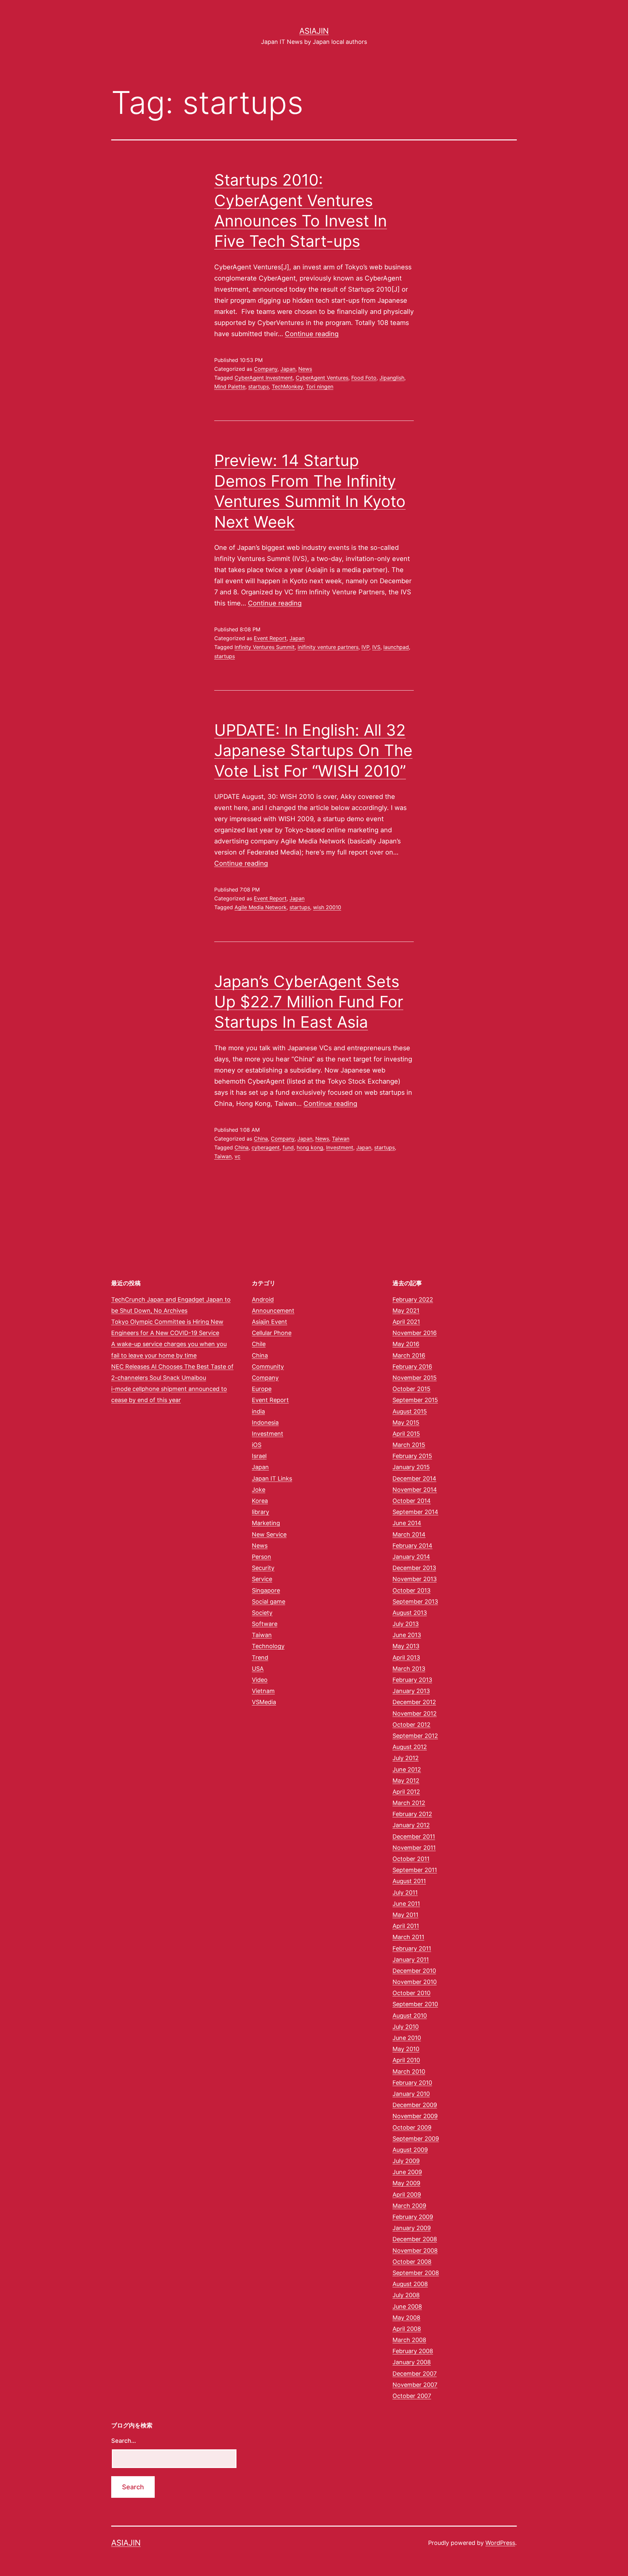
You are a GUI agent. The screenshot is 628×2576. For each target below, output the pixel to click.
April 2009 (407, 2195)
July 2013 (406, 1624)
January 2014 (411, 1557)
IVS (376, 647)
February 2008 (413, 2351)
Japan (288, 369)
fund (288, 1147)
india (258, 1411)
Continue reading (312, 334)
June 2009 (407, 2172)
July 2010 (406, 2027)
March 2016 (409, 1355)
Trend (260, 1657)
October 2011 (411, 1859)
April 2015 (406, 1434)
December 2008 (415, 2239)
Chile (259, 1344)
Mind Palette (230, 387)
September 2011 (415, 1870)
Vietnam (263, 1691)
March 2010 (409, 2072)
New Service (269, 1534)
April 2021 (406, 1322)
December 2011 (414, 1837)
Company (266, 369)
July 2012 (406, 1758)
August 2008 (410, 2284)
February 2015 (412, 1456)
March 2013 (409, 1669)
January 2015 (411, 1467)
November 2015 (415, 1378)
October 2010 (411, 1993)
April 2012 (406, 1792)
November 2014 (415, 1490)
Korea (260, 1501)
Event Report (270, 638)
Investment (340, 1147)
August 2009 (410, 2150)
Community (268, 1367)
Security (263, 1568)
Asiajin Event (270, 1322)
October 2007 (412, 2396)
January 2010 (411, 2094)
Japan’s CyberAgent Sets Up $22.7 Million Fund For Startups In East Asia (309, 1002)
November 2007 (415, 2385)
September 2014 (415, 1512)
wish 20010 (327, 907)
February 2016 (412, 1367)
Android (263, 1299)
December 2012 (414, 1702)
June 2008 (407, 2306)
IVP (365, 647)
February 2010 (412, 2083)
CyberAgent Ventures (322, 378)
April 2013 (406, 1657)
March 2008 (409, 2340)
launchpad (396, 647)
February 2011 (412, 1948)
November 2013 (415, 1579)
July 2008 (406, 2295)
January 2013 (411, 1691)
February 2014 (412, 1546)
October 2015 (411, 1389)
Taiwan (341, 1139)
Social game (269, 1602)
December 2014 (414, 1478)
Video (260, 1680)
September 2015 (415, 1400)
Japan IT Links (272, 1478)
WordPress (500, 2543)
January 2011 (411, 1960)
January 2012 (411, 1825)
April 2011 (406, 1926)
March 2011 (408, 1937)
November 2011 (414, 1848)
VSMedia (264, 1702)
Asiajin (314, 31)
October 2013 (411, 1590)
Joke (259, 1490)
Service (262, 1579)
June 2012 (407, 1769)
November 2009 (415, 2116)
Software (265, 1624)
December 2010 (414, 1971)
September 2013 (415, 1602)
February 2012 (412, 1814)
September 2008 (416, 2273)
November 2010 (415, 1982)
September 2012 (415, 1736)
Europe (262, 1389)
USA (258, 1669)
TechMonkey (287, 387)
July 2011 (405, 1892)
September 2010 (415, 2004)
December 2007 (415, 2374)
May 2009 (406, 2183)
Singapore (266, 1590)
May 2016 (406, 1344)
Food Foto (364, 378)
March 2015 (409, 1445)
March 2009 (409, 2206)
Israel (259, 1456)
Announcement (273, 1311)
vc (237, 1156)
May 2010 (406, 2049)
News (305, 369)
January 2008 (412, 2362)
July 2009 (406, 2161)
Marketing (266, 1523)
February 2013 (412, 1680)
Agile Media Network (261, 907)
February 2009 (413, 2217)
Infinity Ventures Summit (265, 647)
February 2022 (413, 1299)
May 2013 (406, 1646)
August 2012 (410, 1747)
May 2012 (406, 1781)
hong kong (310, 1147)
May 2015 (406, 1423)
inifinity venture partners (328, 647)
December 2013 (414, 1568)
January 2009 (412, 2228)
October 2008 (412, 2262)
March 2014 (409, 1534)
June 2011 (406, 1904)
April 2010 (406, 2060)
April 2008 (407, 2329)
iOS (257, 1445)
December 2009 (415, 2105)
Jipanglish (392, 378)
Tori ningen (320, 387)
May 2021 (406, 1311)
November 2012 (415, 1713)
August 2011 (409, 1881)
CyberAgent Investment (264, 378)
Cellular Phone (272, 1333)
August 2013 (410, 1613)
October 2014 (412, 1501)
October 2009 (412, 2127)
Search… (124, 2441)
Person (262, 1557)
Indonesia (265, 1423)
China (261, 1139)
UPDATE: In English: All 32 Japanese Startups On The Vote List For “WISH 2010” (313, 750)
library (261, 1512)
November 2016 (415, 1333)
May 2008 (406, 2318)
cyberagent (266, 1147)
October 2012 (411, 1725)
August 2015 (410, 1411)
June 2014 (407, 1523)
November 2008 (415, 2251)
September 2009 (416, 2139)
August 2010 (410, 2016)
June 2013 (407, 1635)
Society (262, 1613)
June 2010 (407, 2038)
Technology (268, 1646)
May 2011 (405, 1915)
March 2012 (409, 1803)
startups (259, 387)
